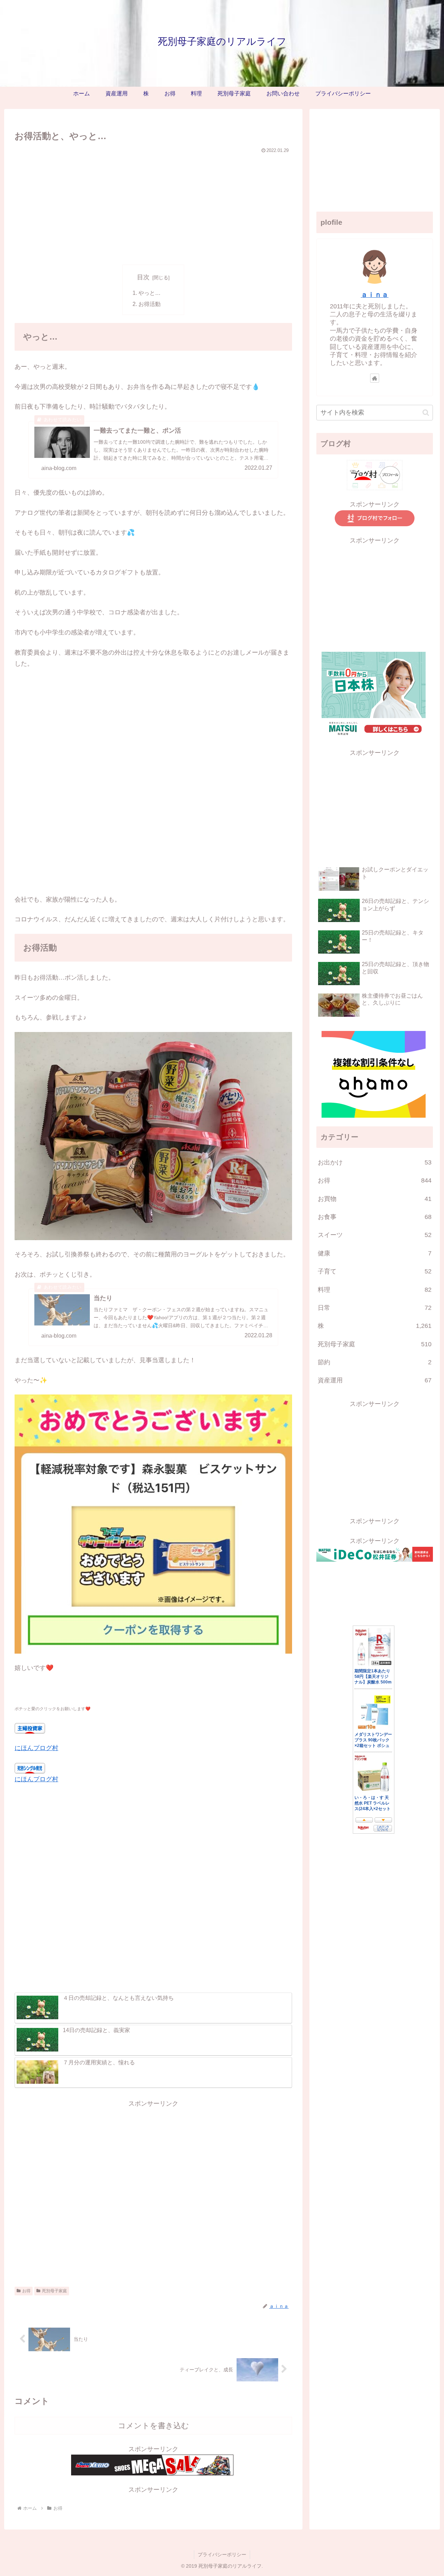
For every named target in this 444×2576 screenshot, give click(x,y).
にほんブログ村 (36, 1748)
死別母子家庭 (54, 2291)
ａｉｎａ (375, 295)
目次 (143, 277)
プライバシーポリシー (222, 2554)
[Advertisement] (153, 207)
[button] (426, 413)
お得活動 (150, 304)
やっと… (150, 293)
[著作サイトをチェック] (375, 378)
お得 (26, 2291)
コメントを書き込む (153, 2426)
